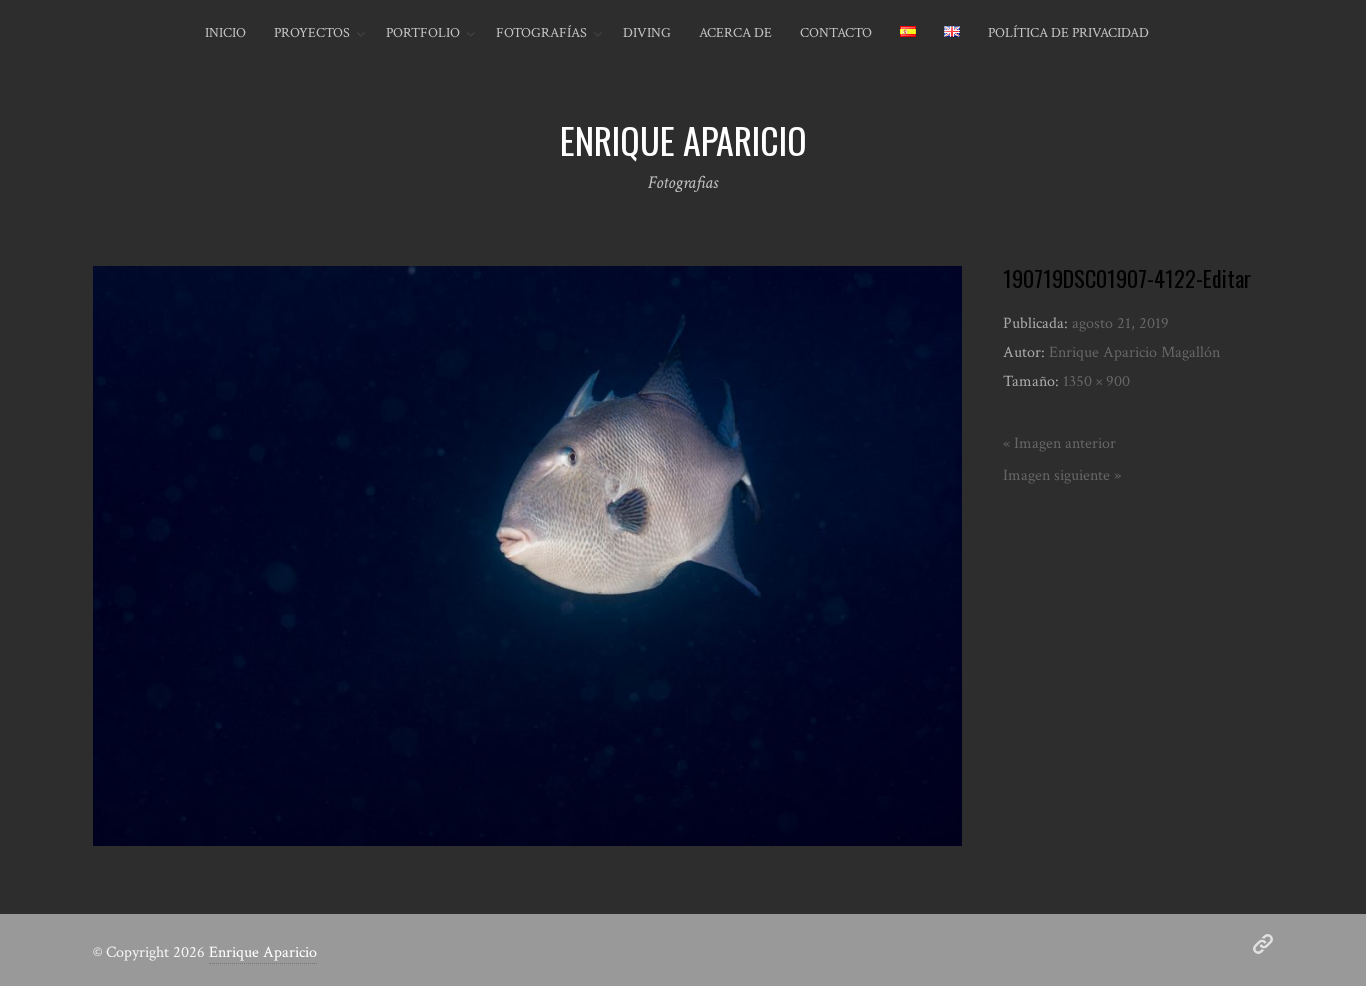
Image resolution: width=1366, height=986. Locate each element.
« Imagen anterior (1059, 443)
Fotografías (541, 33)
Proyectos (312, 33)
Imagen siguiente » (1062, 475)
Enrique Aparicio (263, 952)
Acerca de (735, 33)
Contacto (836, 33)
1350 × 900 (1096, 381)
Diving (647, 33)
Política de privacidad (1068, 33)
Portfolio (423, 33)
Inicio (225, 33)
